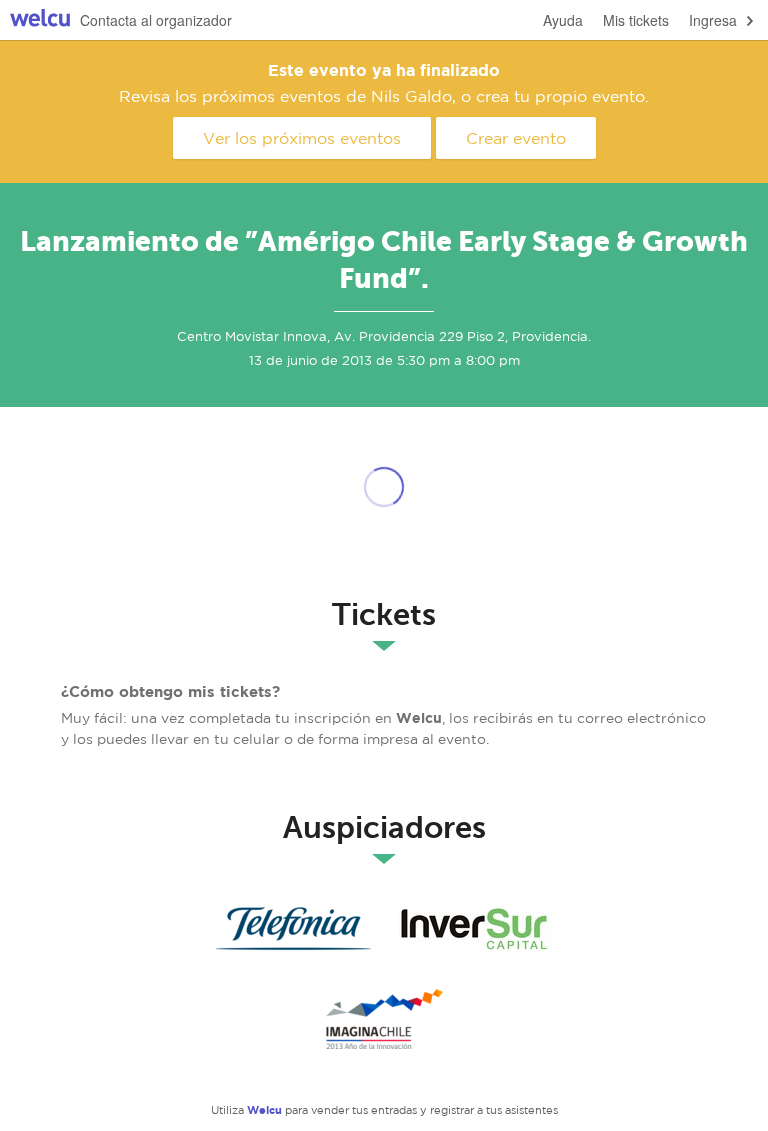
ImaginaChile (384, 1019)
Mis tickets (636, 20)
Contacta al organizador (156, 20)
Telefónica (294, 929)
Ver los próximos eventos (302, 138)
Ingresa (713, 20)
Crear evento (516, 138)
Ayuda (563, 20)
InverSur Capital (474, 929)
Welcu (40, 20)
